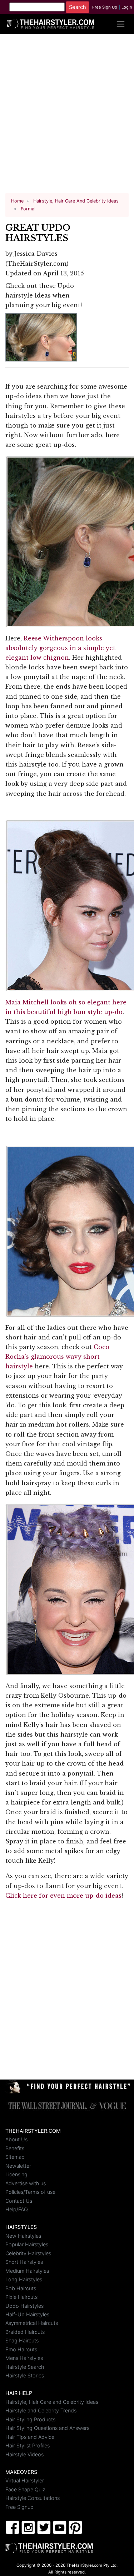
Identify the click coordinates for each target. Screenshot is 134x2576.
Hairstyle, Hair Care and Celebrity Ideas (52, 2402)
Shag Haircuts (22, 2340)
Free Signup (19, 2507)
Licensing (16, 2174)
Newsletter (18, 2166)
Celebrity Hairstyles (28, 2253)
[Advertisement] (67, 116)
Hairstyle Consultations (33, 2498)
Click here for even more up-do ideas (63, 1896)
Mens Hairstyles (24, 2358)
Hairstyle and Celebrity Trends (41, 2410)
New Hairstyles (23, 2236)
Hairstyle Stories (25, 2375)
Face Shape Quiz (25, 2489)
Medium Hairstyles (27, 2271)
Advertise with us (26, 2183)
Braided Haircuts (25, 2332)
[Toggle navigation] (121, 24)
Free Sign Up (105, 7)
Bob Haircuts (21, 2288)
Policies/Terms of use (30, 2192)
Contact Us (19, 2201)
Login (127, 7)
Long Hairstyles (24, 2279)
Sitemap (15, 2157)
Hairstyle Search (25, 2367)
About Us (16, 2139)
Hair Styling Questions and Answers (47, 2428)
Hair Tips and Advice (30, 2437)
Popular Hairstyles (27, 2244)
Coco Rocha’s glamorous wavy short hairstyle (57, 1357)
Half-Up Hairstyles (27, 2314)
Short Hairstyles (24, 2262)
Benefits (15, 2148)
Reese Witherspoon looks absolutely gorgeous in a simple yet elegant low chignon (60, 648)
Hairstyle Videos (24, 2454)
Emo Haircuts (21, 2349)
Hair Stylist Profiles (28, 2445)
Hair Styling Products (30, 2419)
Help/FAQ (17, 2209)
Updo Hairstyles (24, 2306)
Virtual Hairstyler (25, 2480)
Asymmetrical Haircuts (32, 2323)
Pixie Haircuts (21, 2297)
